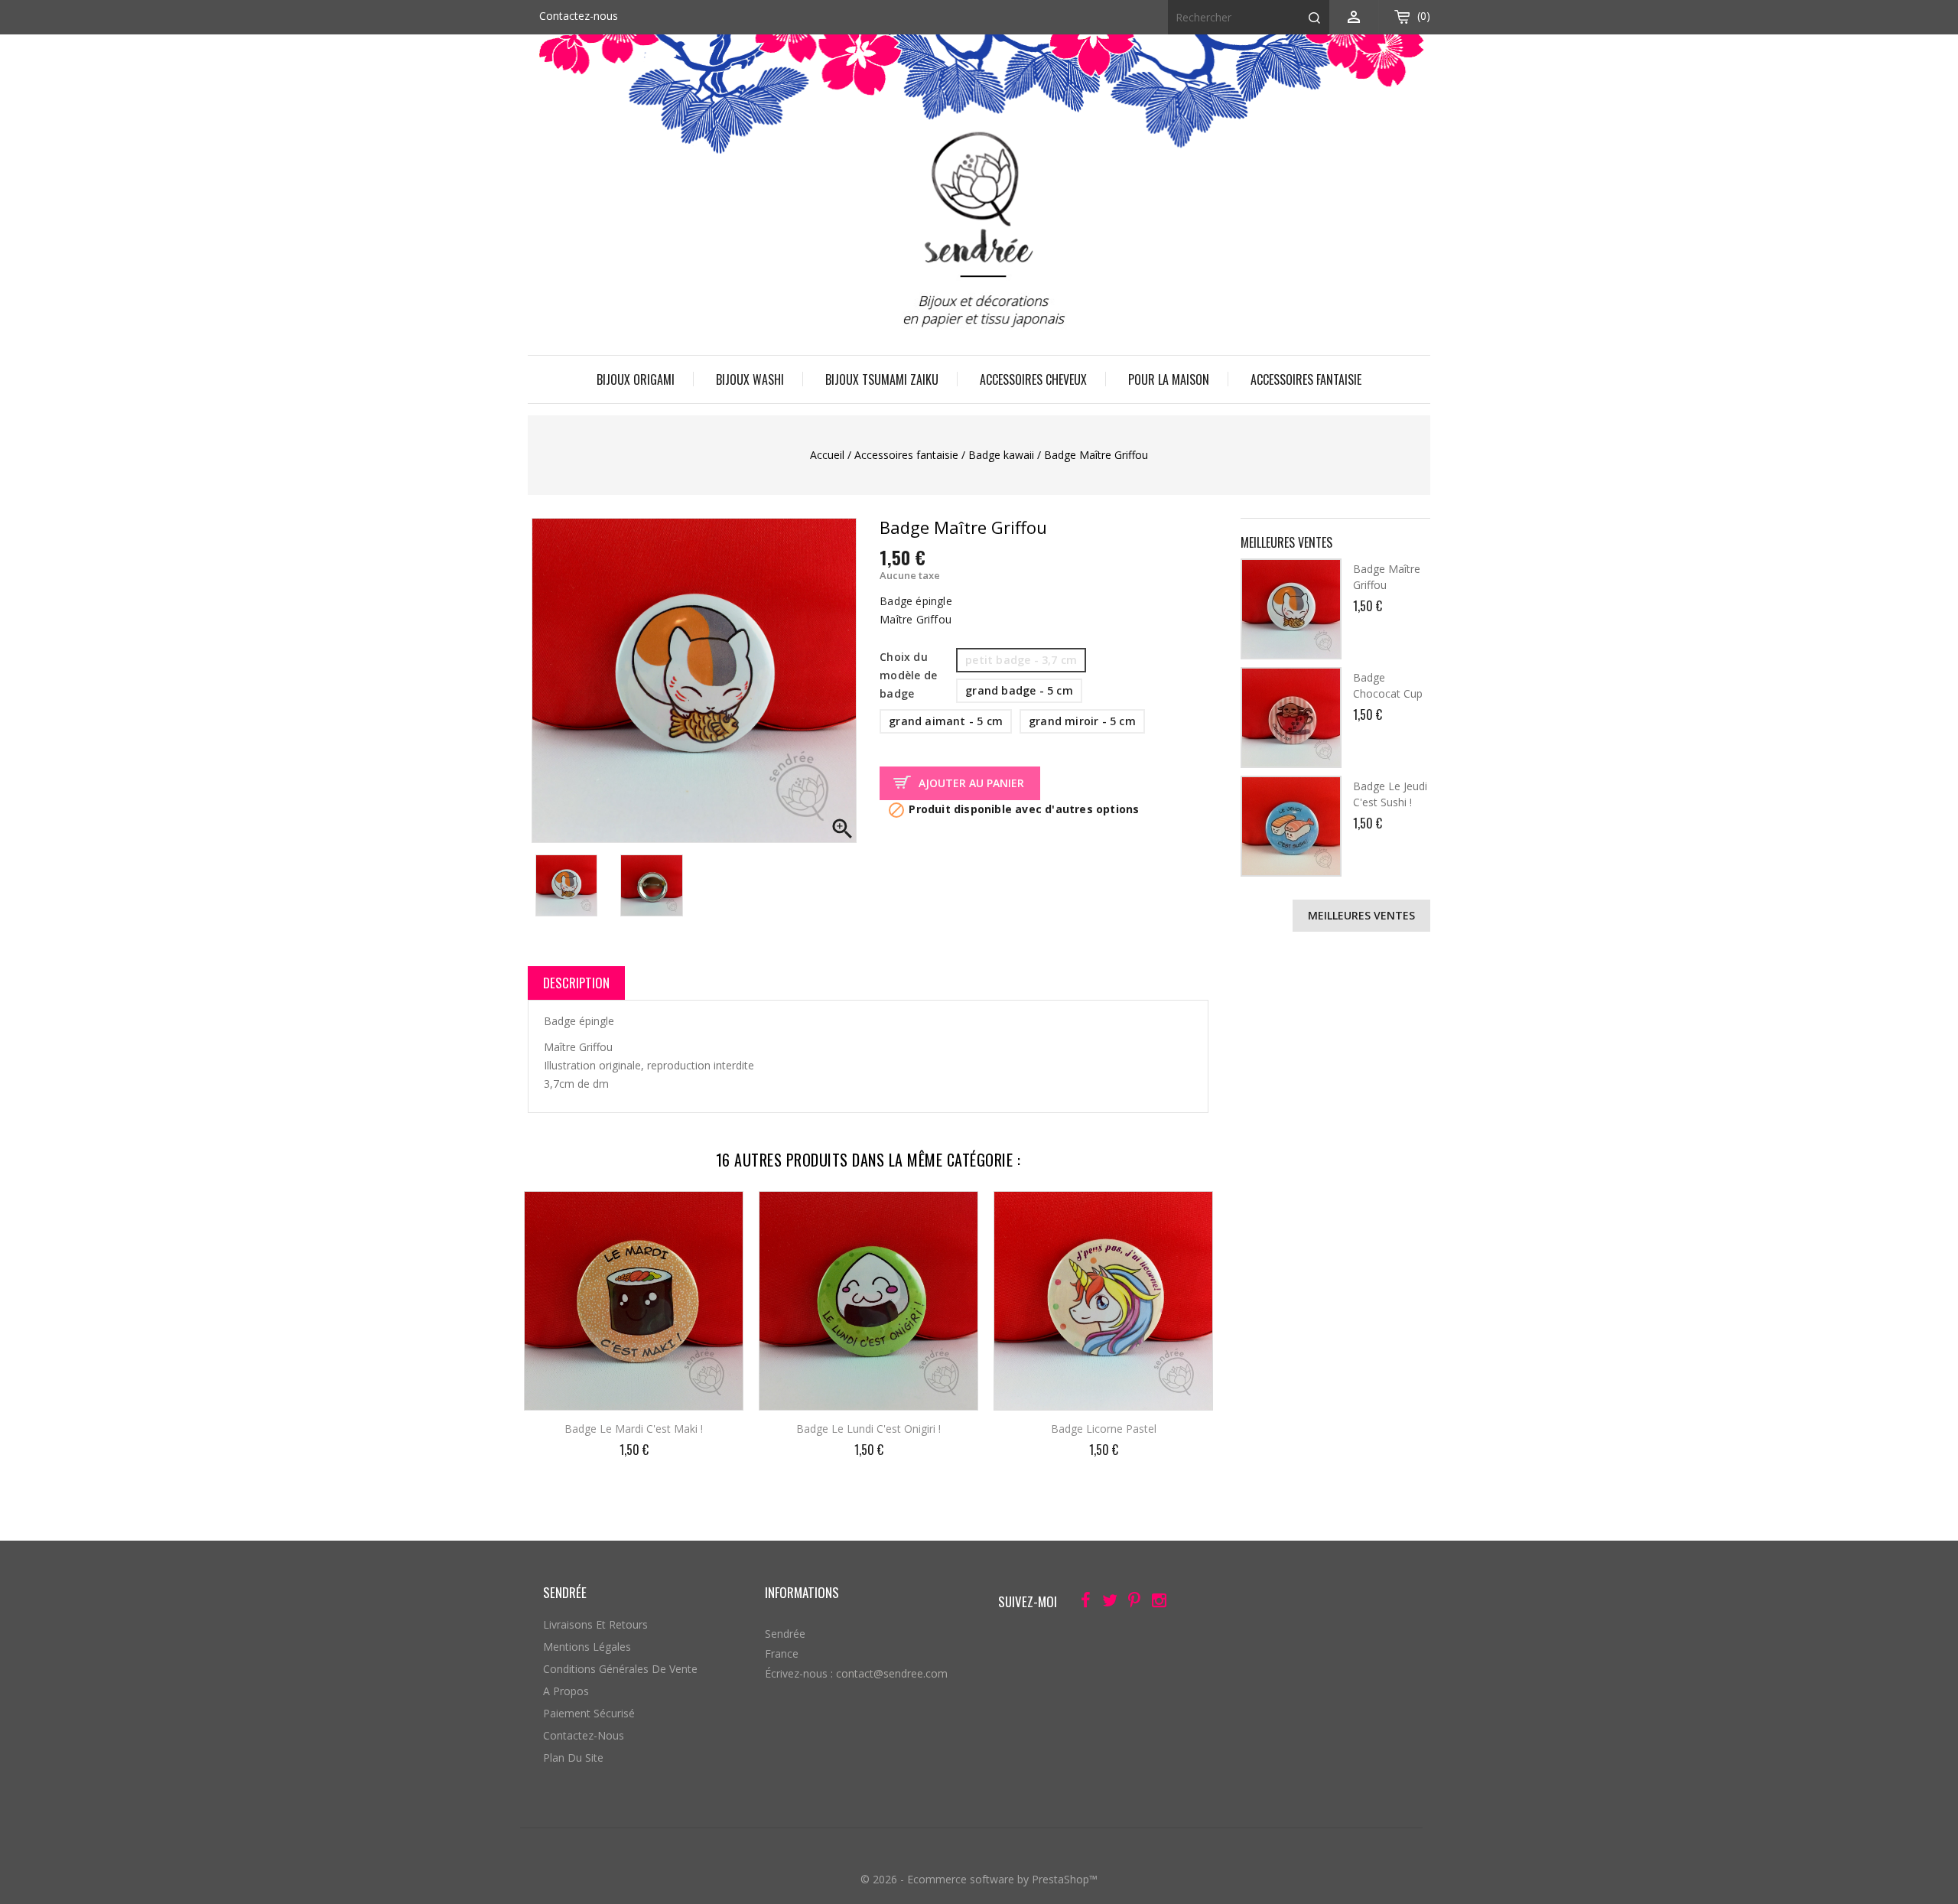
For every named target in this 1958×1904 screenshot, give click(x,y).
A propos (566, 1691)
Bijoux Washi (750, 379)
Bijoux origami (636, 379)
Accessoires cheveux (1033, 379)
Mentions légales (587, 1647)
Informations (802, 1592)
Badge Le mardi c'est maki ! (634, 1429)
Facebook (1081, 1603)
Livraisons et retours (595, 1624)
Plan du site (573, 1758)
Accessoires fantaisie (1306, 379)
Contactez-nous (579, 16)
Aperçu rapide (719, 1213)
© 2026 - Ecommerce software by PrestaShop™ (979, 1879)
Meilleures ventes (1361, 915)
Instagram (1155, 1603)
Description (576, 983)
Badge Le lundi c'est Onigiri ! (868, 1429)
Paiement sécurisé (589, 1713)
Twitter (1106, 1603)
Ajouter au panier (971, 783)
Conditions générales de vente (620, 1669)
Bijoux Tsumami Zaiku (882, 379)
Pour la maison (1169, 379)
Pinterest (1130, 1603)
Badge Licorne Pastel (1104, 1429)
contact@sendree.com (892, 1673)
